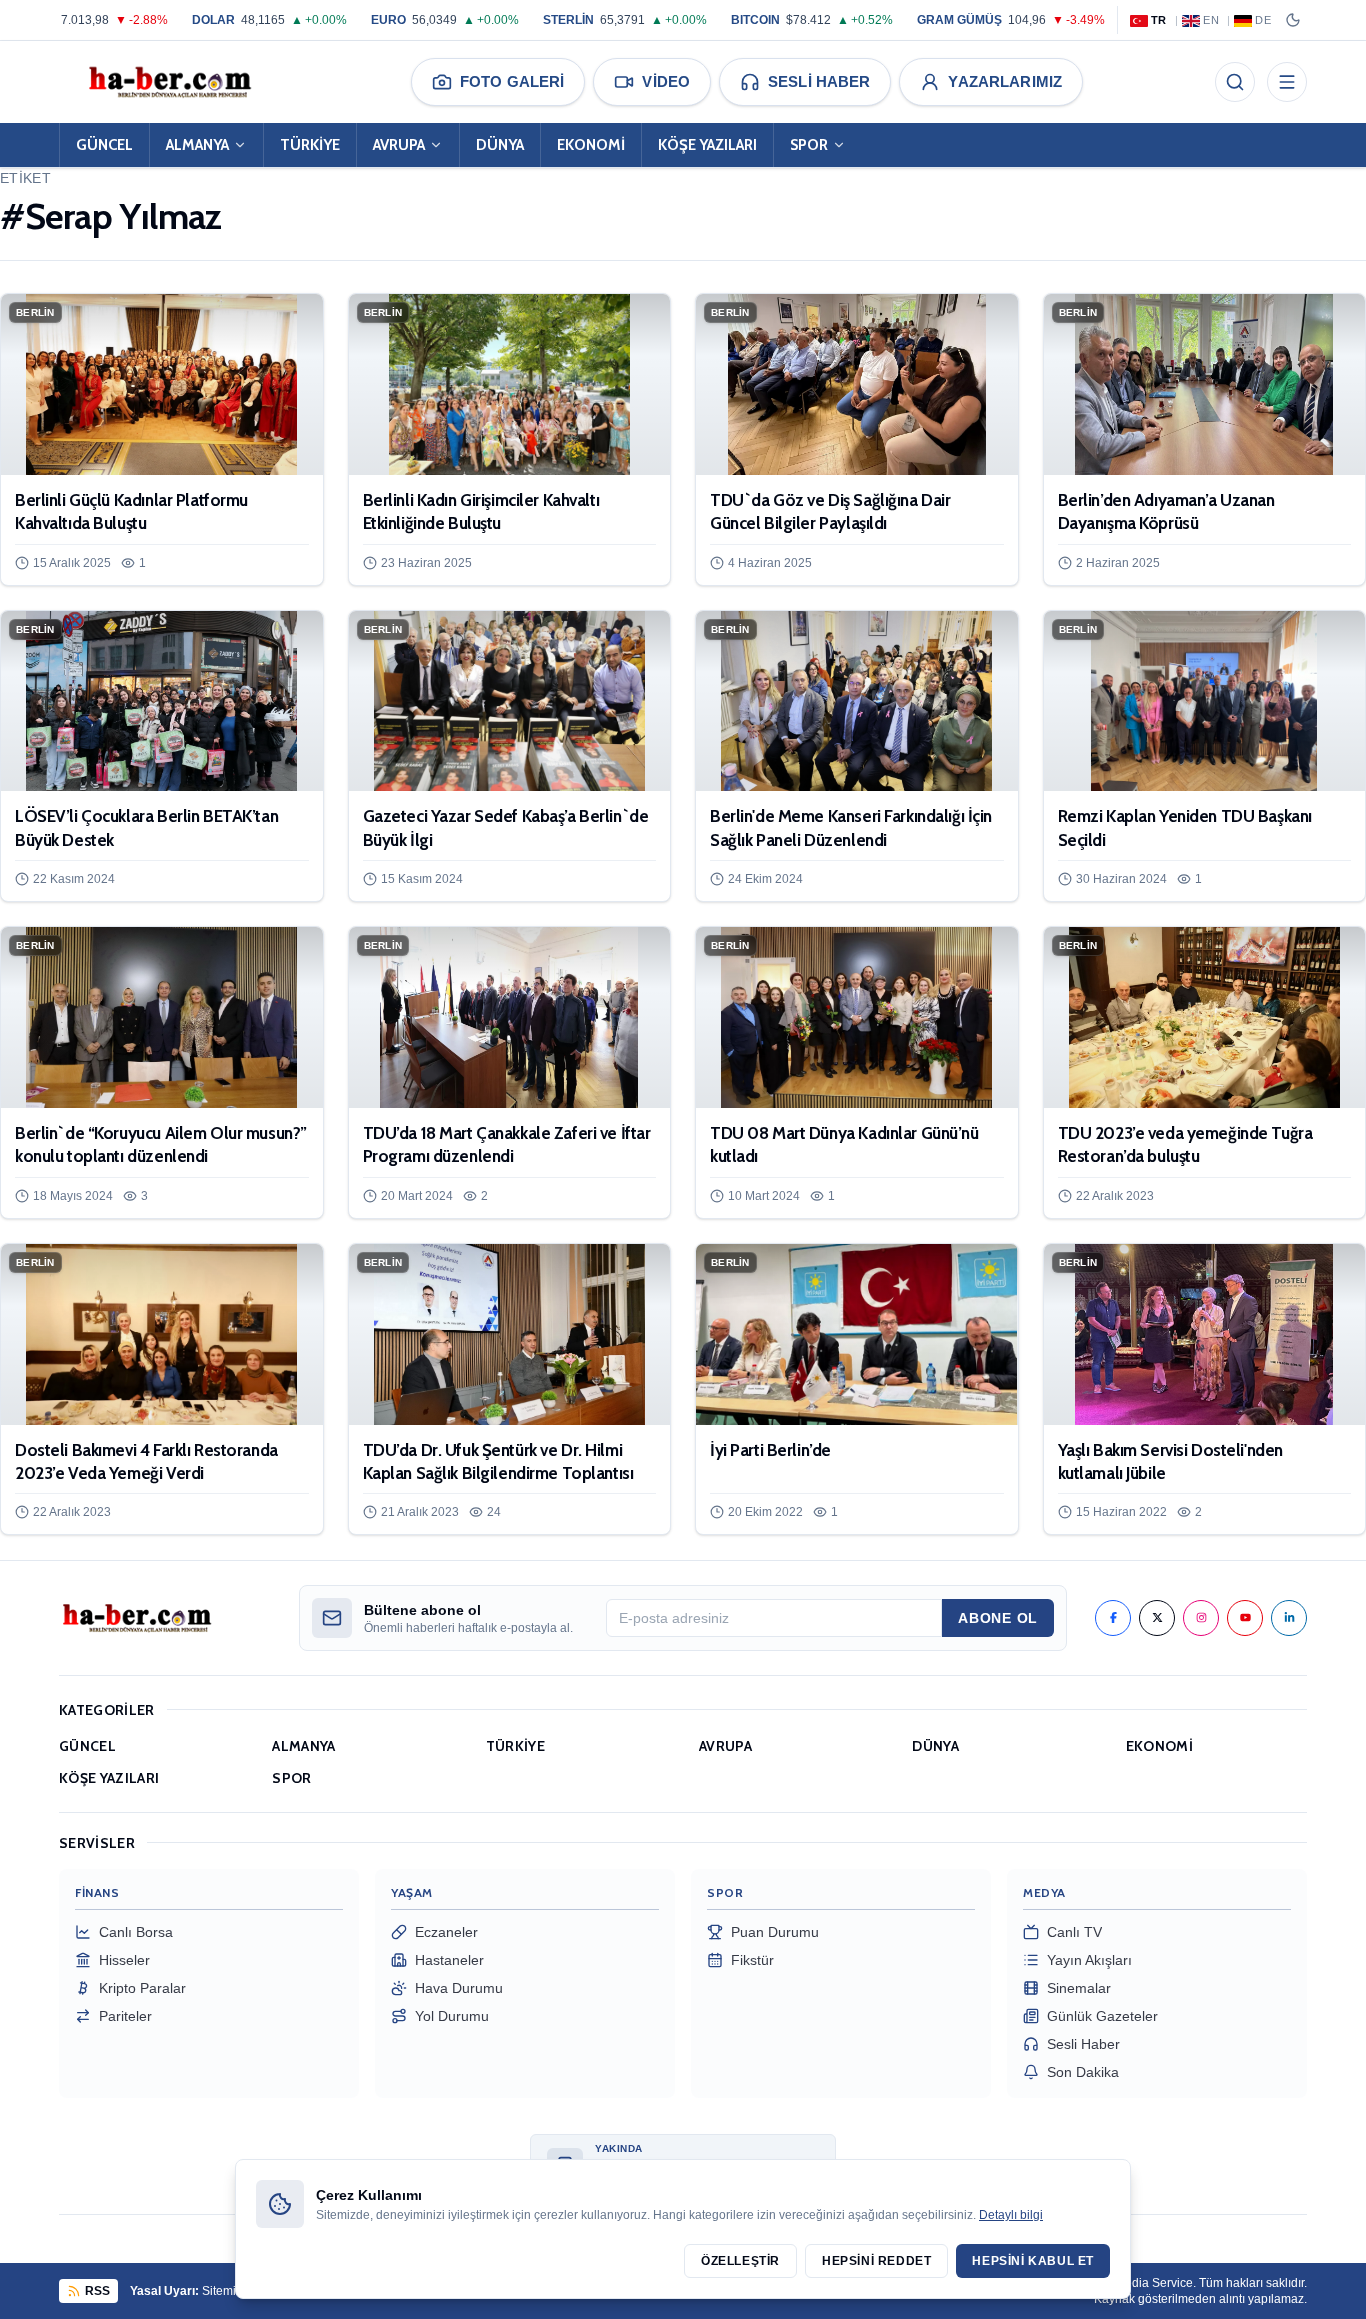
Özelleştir (740, 2261)
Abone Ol (998, 1618)
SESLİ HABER (819, 81)
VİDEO (666, 81)
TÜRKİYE (310, 145)
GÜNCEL (104, 145)
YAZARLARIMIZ (1005, 81)
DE (1263, 20)
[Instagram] (1201, 1618)
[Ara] (1235, 82)
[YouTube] (1245, 1618)
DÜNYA (500, 145)
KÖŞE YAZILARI (707, 145)
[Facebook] (1113, 1618)
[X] (1157, 1618)
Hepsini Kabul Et (1033, 2261)
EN (1211, 20)
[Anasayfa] (169, 82)
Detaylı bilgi (1011, 2215)
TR (1159, 20)
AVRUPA (399, 145)
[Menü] (1287, 82)
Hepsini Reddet (876, 2261)
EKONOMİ (591, 145)
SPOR (809, 145)
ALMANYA (197, 145)
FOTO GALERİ (512, 81)
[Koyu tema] (1293, 20)
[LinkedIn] (1289, 1618)
